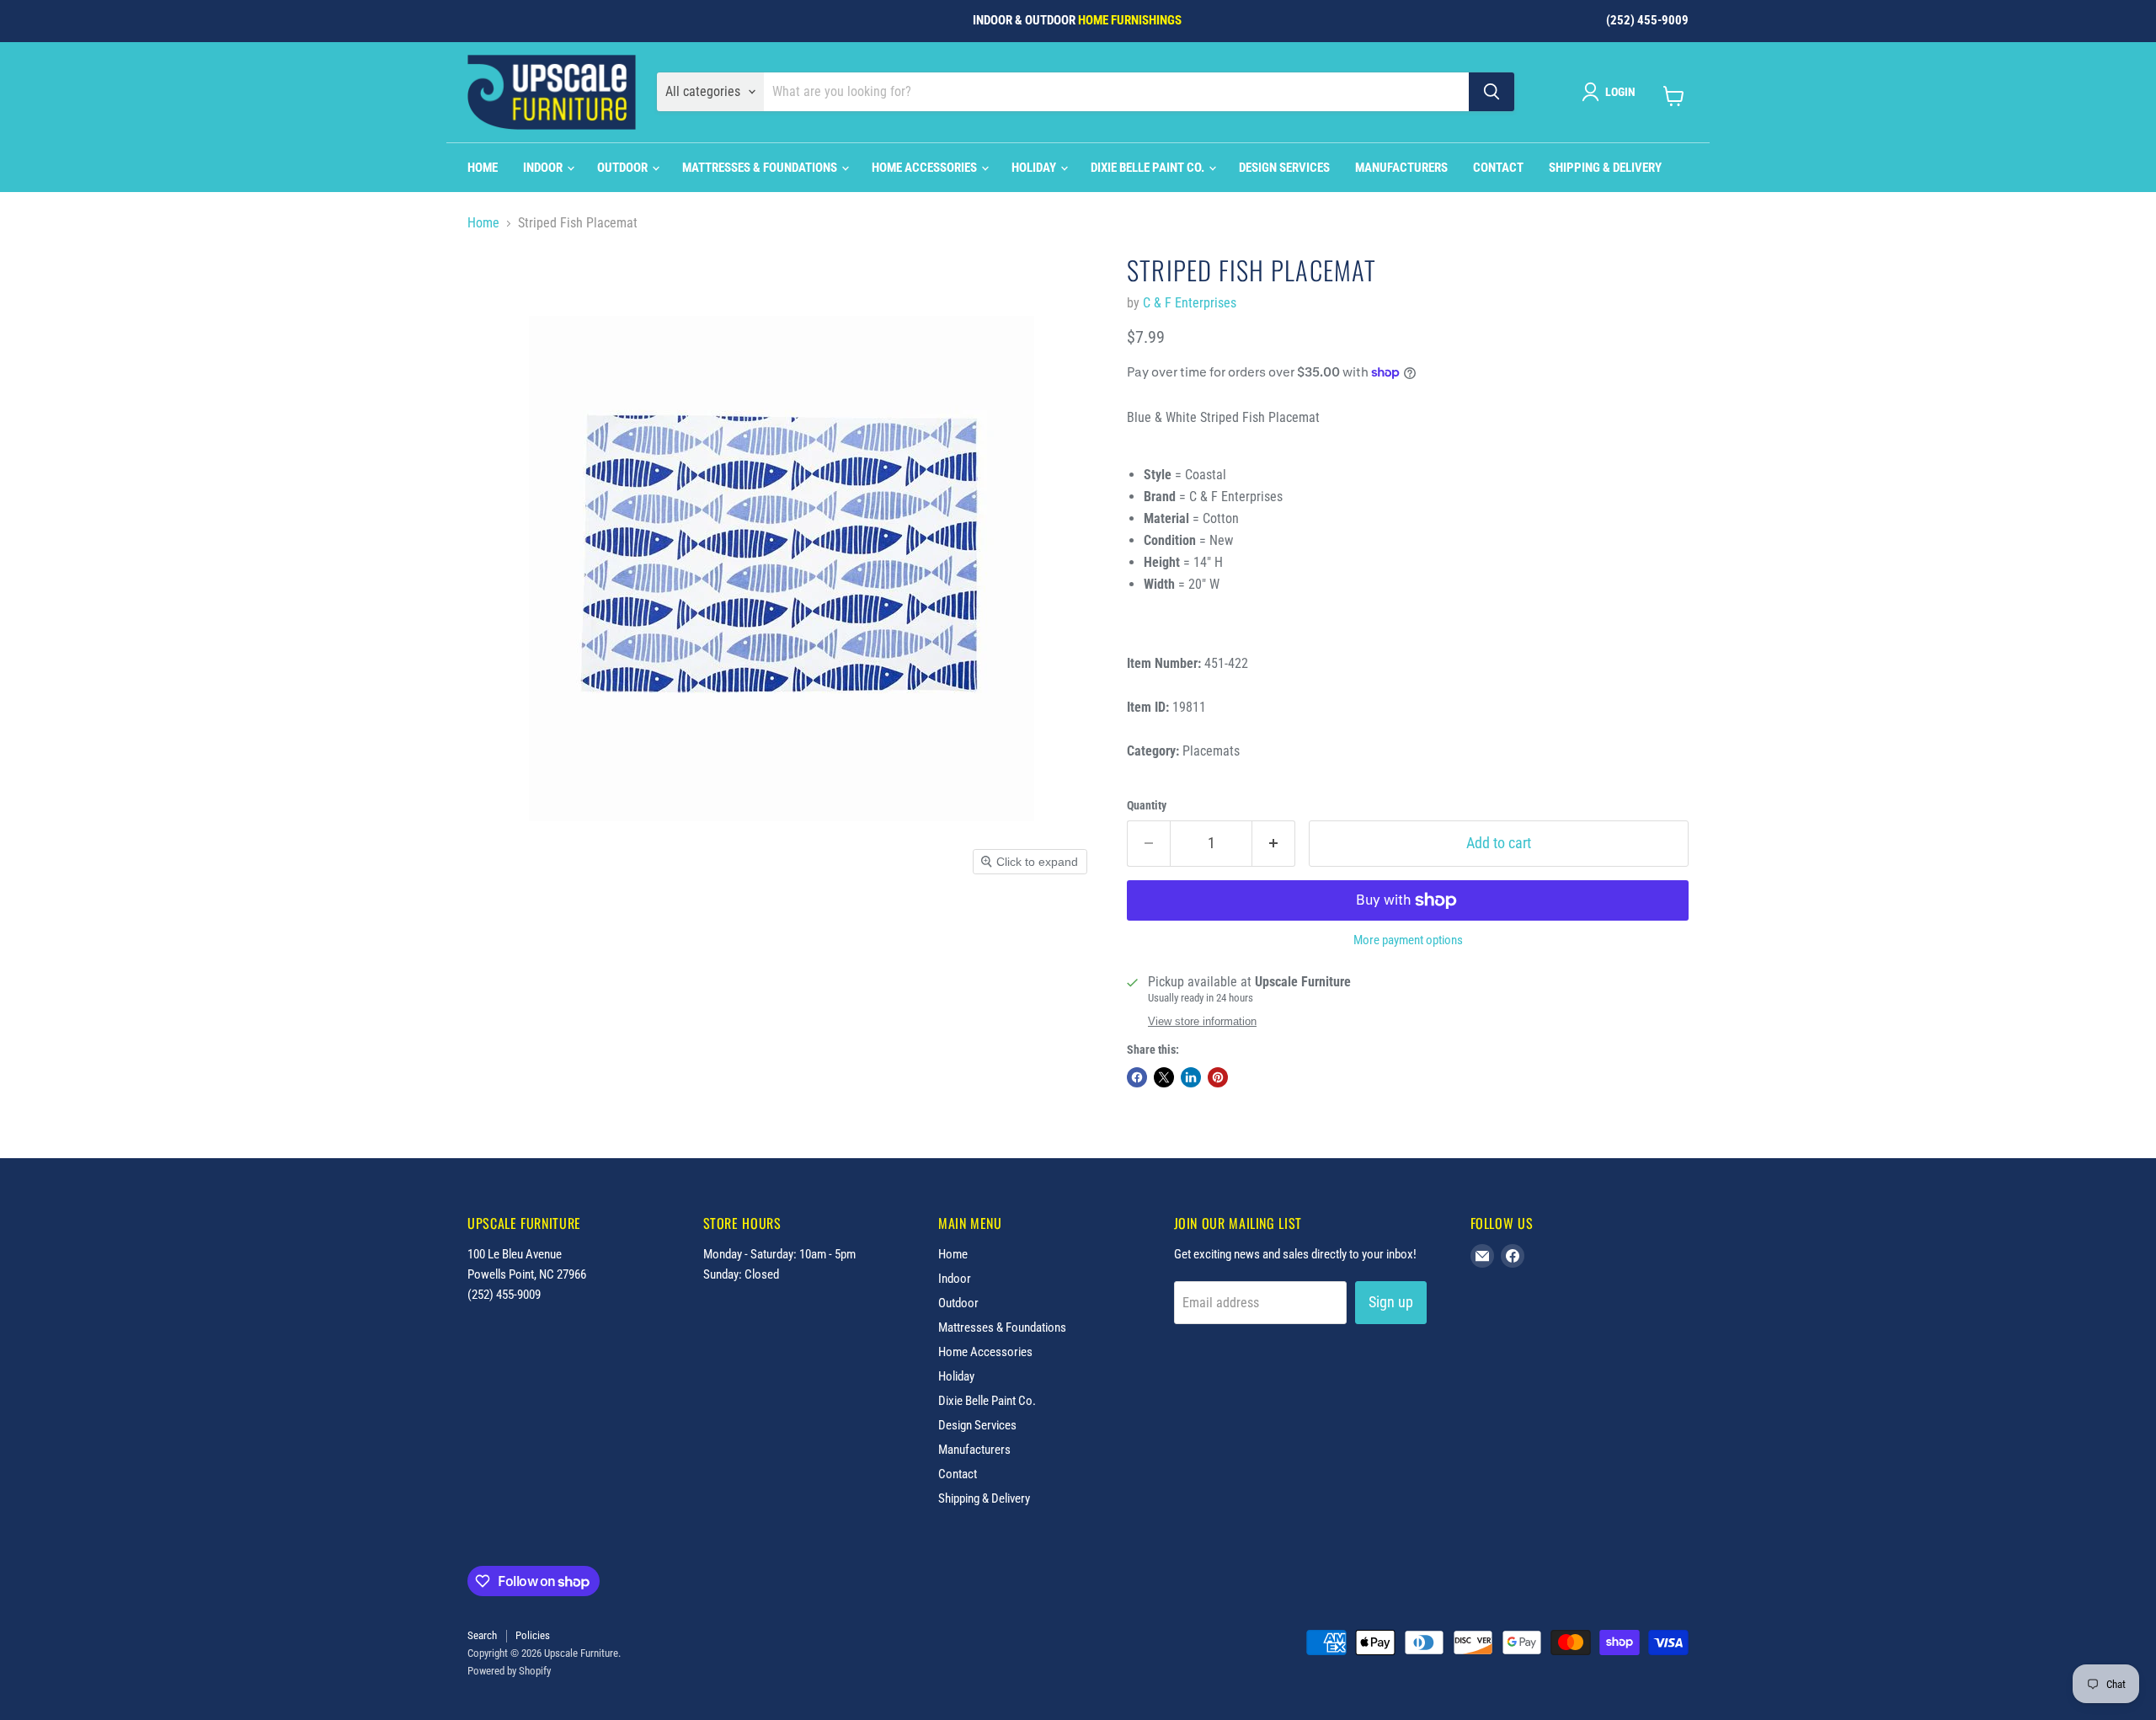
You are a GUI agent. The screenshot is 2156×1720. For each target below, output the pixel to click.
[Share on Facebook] (1137, 1077)
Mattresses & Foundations (761, 168)
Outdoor (624, 168)
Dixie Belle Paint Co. (1149, 168)
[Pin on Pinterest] (1218, 1077)
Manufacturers (1401, 168)
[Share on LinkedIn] (1191, 1077)
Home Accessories (926, 168)
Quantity (1147, 805)
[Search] (1492, 92)
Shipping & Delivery (1605, 168)
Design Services (1284, 168)
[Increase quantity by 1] (1274, 844)
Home (483, 168)
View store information (1202, 1022)
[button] (1612, 92)
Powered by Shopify (509, 1671)
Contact (1498, 168)
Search (482, 1635)
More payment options (1408, 940)
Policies (533, 1635)
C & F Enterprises (1190, 303)
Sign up (1391, 1302)
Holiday (1035, 168)
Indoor (544, 168)
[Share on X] (1164, 1077)
